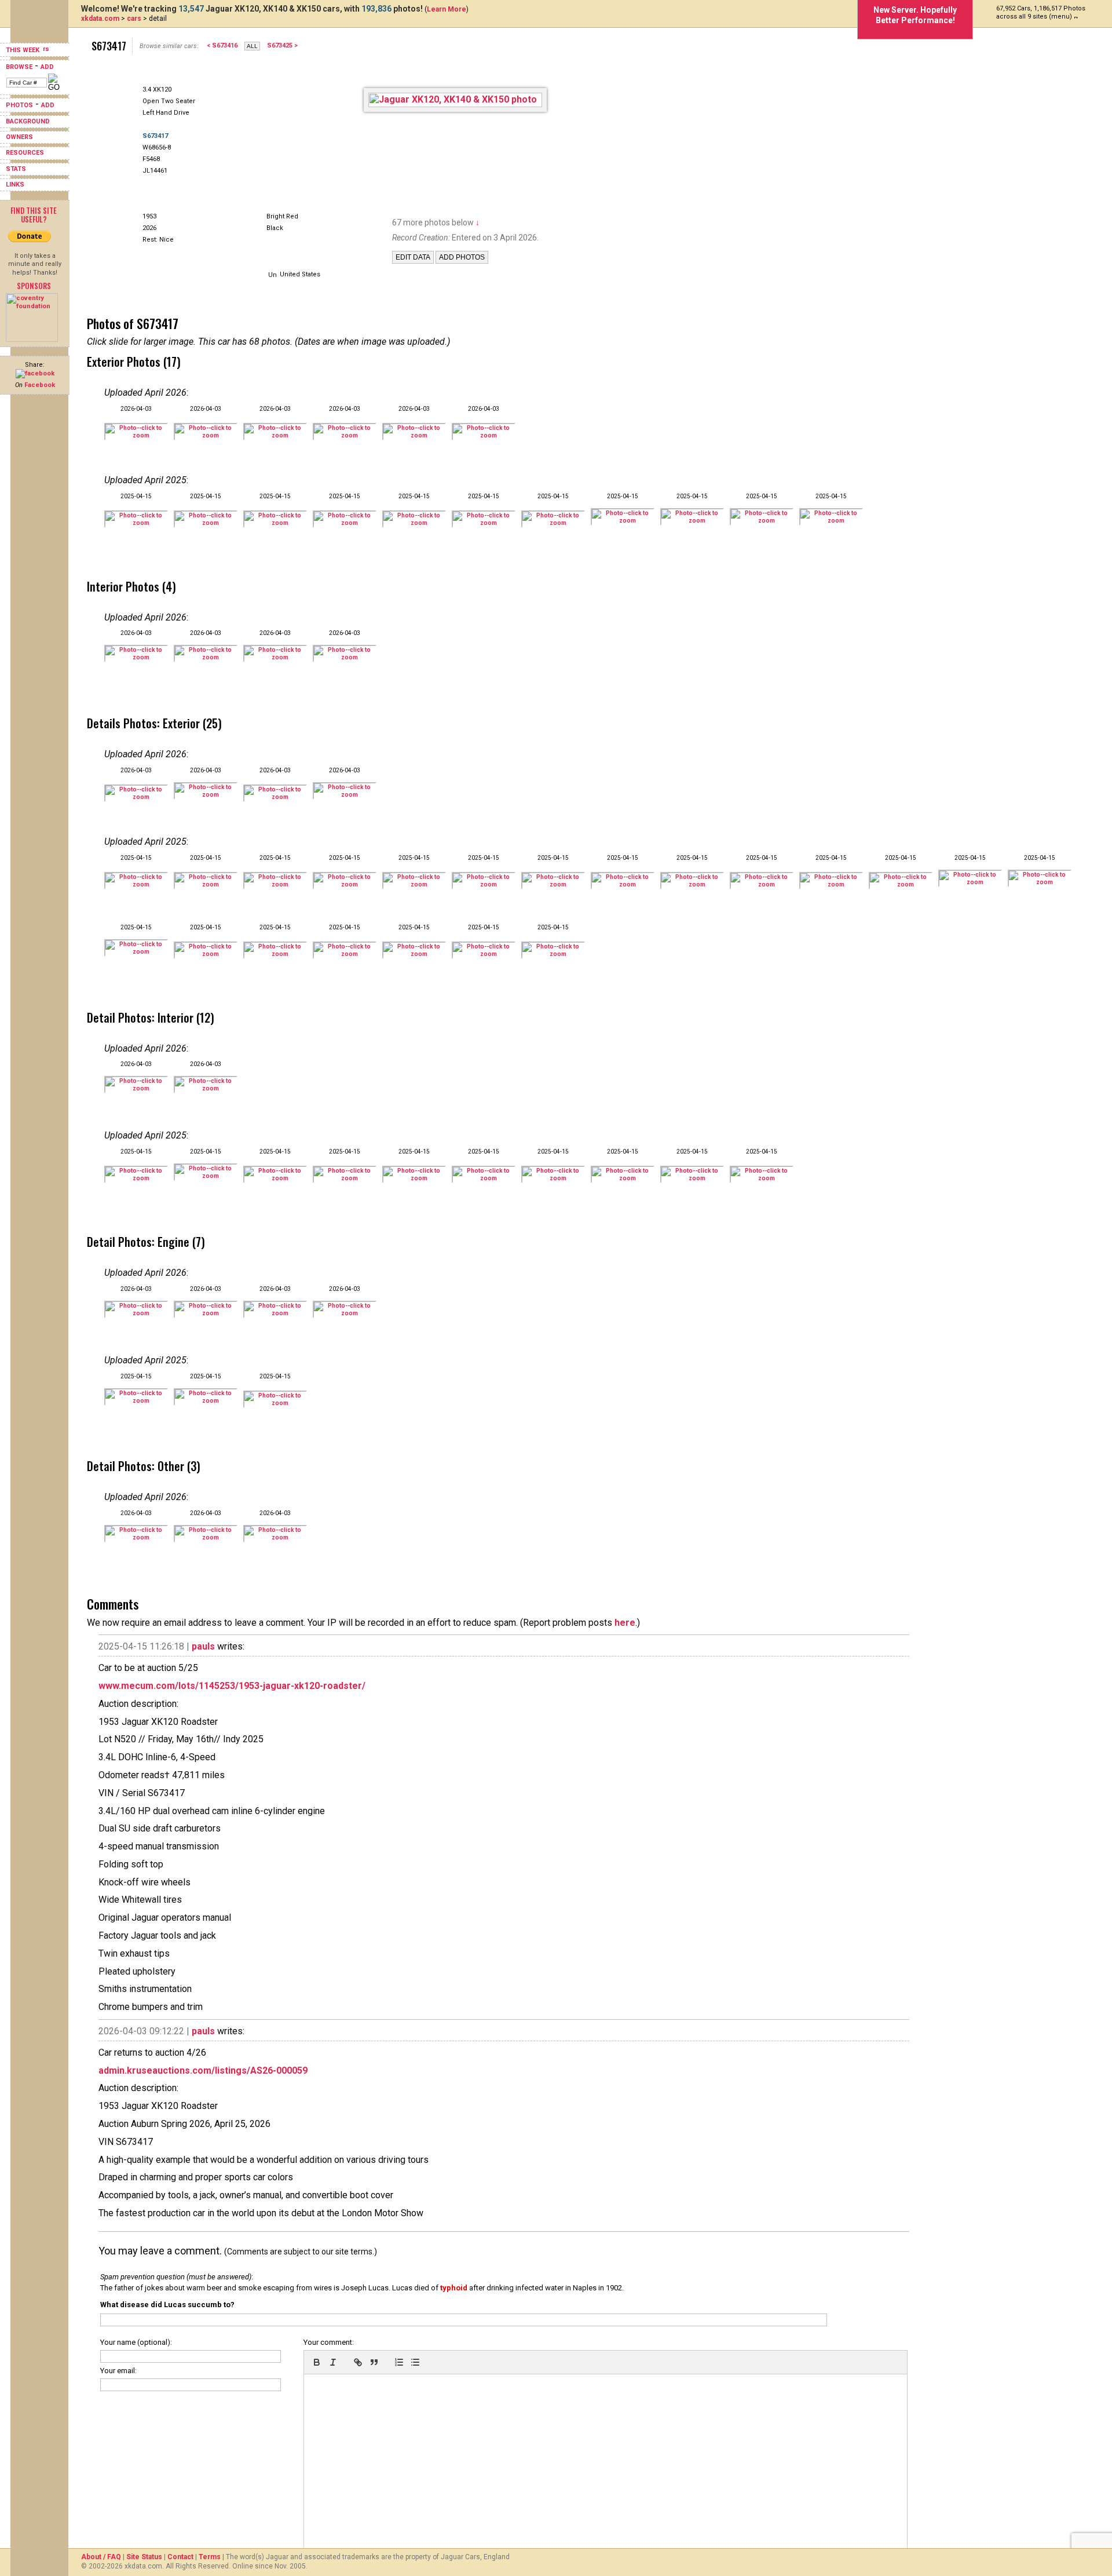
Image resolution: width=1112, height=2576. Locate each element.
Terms (210, 2557)
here (625, 1623)
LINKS (15, 185)
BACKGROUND (28, 121)
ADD (47, 67)
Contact (180, 2557)
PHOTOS (19, 105)
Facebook (40, 385)
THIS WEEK (23, 50)
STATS (16, 169)
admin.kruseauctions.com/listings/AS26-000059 (203, 2070)
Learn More (447, 9)
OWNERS (19, 137)
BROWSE (19, 67)
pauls (203, 1646)
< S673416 (222, 45)
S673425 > (282, 45)
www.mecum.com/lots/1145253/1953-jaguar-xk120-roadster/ (232, 1686)
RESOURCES (25, 153)
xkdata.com (100, 19)
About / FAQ (101, 2557)
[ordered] (399, 2362)
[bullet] (415, 2362)
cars (134, 19)
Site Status (144, 2557)
